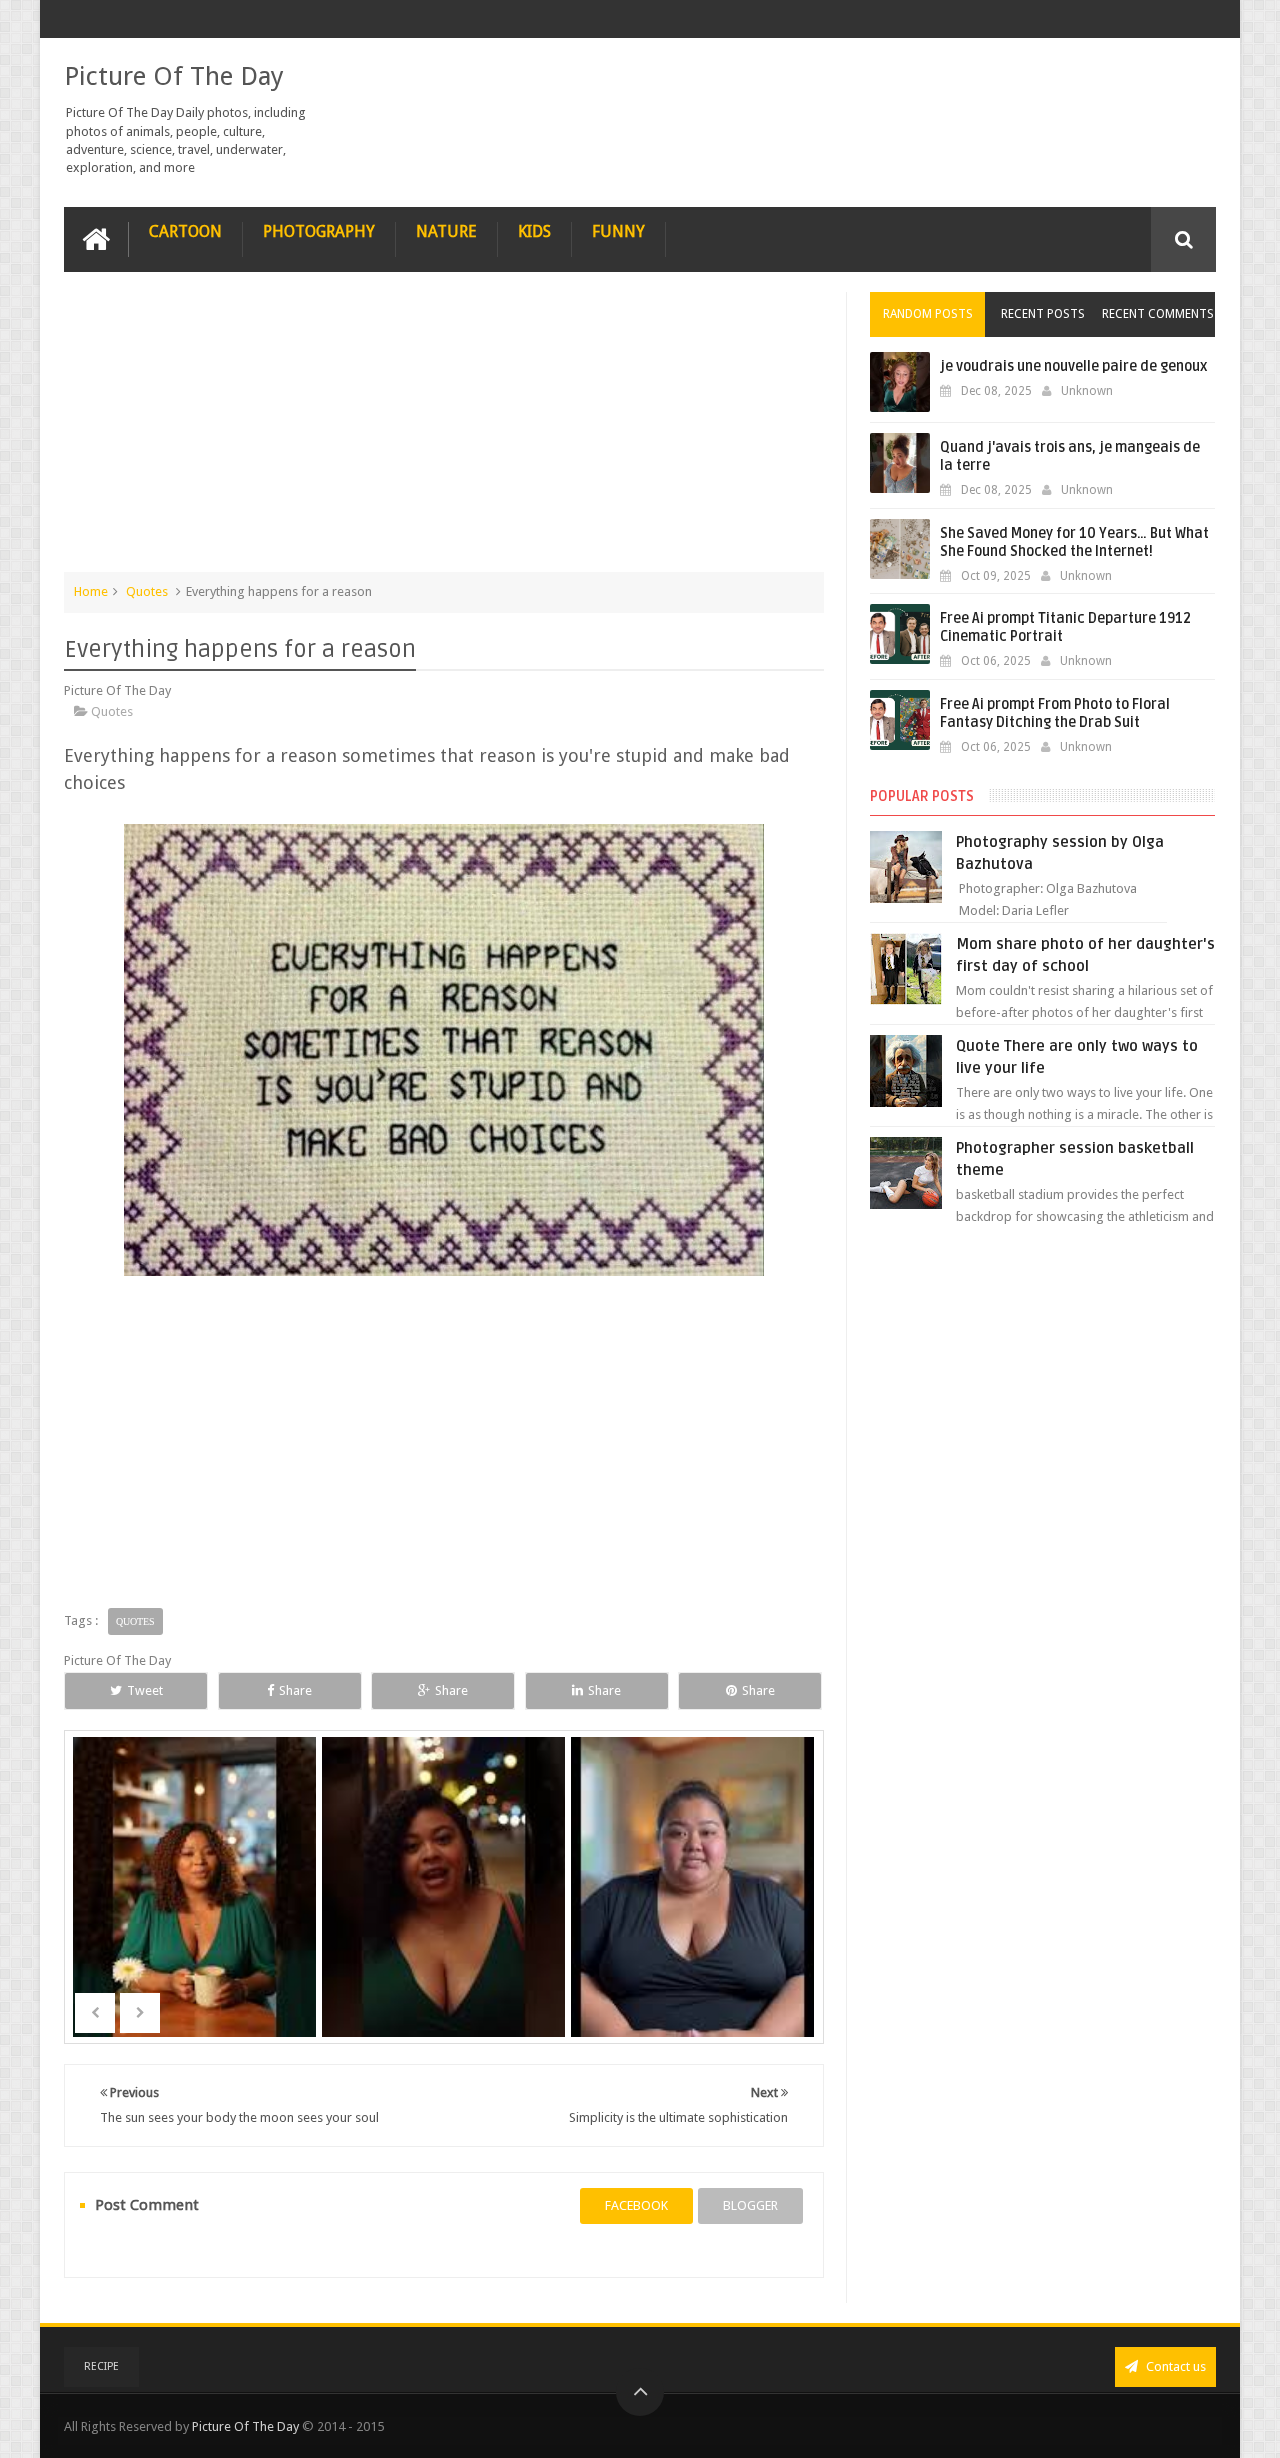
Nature (446, 231)
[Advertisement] (444, 432)
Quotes (147, 591)
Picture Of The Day (174, 76)
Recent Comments (1158, 314)
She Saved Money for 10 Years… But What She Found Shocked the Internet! (1074, 542)
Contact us (1174, 2366)
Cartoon (185, 231)
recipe (101, 2366)
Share (295, 1690)
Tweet (145, 1690)
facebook (636, 2205)
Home (91, 591)
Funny (618, 231)
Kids (534, 231)
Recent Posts (1043, 314)
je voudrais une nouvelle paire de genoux (1073, 366)
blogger (750, 2205)
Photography (319, 231)
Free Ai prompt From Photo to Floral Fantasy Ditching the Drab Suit (1055, 713)
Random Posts (928, 314)
